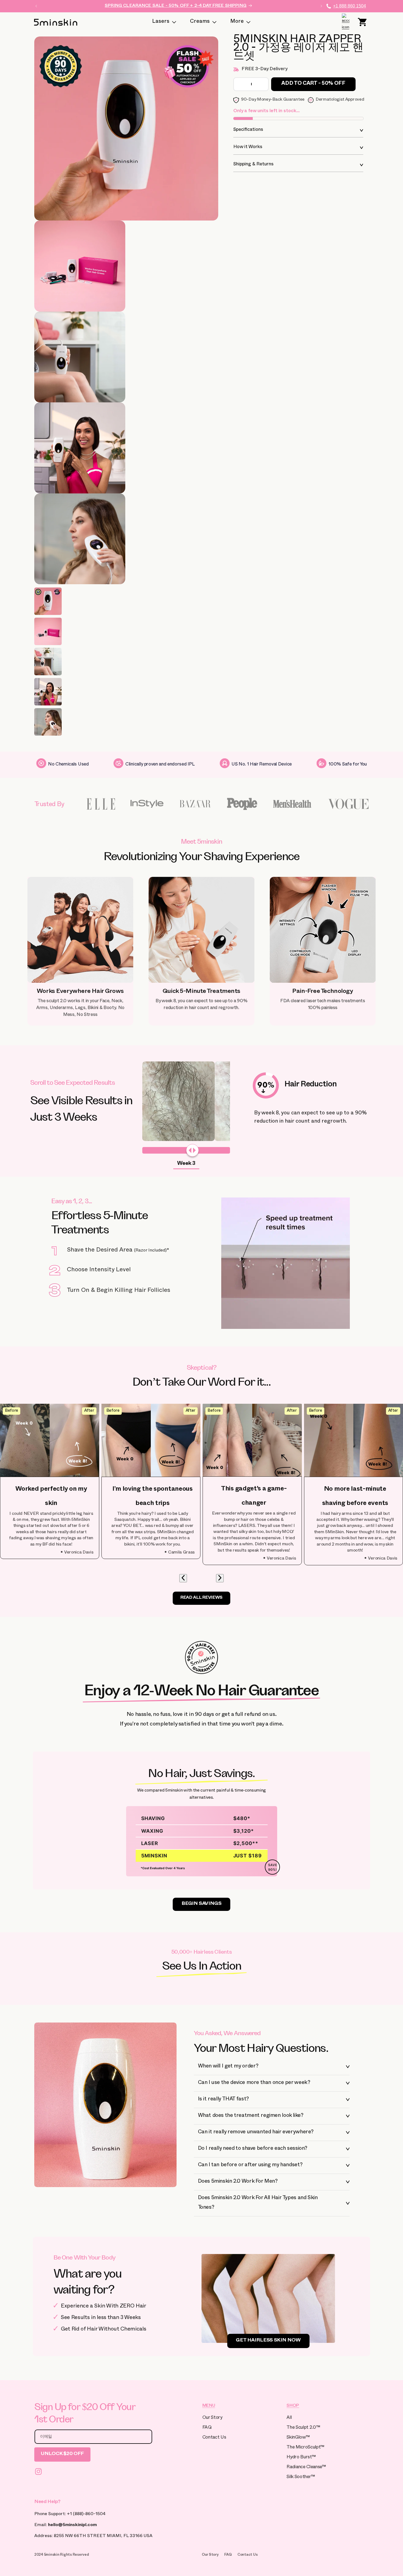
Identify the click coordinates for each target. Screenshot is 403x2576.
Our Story (212, 2418)
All (289, 2418)
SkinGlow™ (298, 2438)
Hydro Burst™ (301, 2458)
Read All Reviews (201, 1598)
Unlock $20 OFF (62, 2454)
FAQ (207, 2428)
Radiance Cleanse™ (306, 2468)
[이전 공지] (36, 6)
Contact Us (214, 2438)
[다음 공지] (321, 6)
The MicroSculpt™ (305, 2448)
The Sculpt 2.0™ (303, 2428)
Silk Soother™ (301, 2477)
